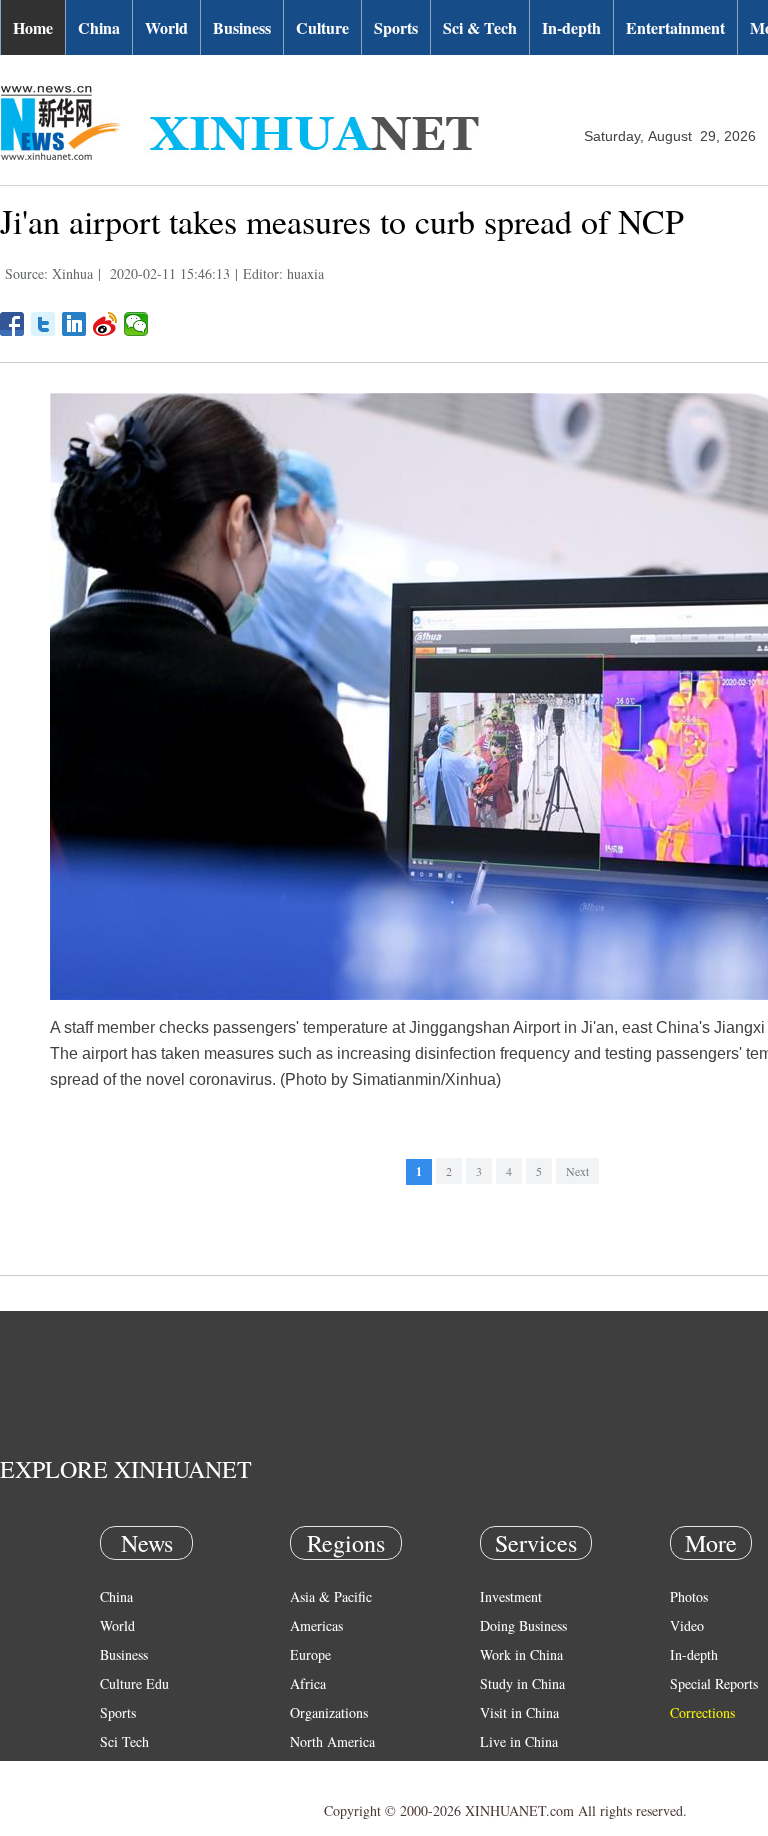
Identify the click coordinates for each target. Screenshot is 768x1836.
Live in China (519, 1741)
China (99, 27)
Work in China (521, 1654)
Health (118, 1770)
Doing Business (523, 1625)
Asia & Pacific (331, 1596)
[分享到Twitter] (43, 324)
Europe (310, 1654)
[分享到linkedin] (74, 324)
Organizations (329, 1712)
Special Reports (714, 1683)
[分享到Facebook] (12, 324)
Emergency (512, 1770)
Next (577, 1171)
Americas (316, 1625)
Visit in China (519, 1712)
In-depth (571, 27)
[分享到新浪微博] (105, 324)
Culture (322, 27)
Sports (396, 27)
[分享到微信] (136, 324)
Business (242, 27)
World (166, 27)
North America (332, 1741)
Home (33, 27)
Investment (511, 1596)
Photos (689, 1596)
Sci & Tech (480, 27)
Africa (308, 1683)
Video (687, 1625)
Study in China (522, 1683)
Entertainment (675, 27)
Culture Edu (134, 1683)
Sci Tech (124, 1741)
